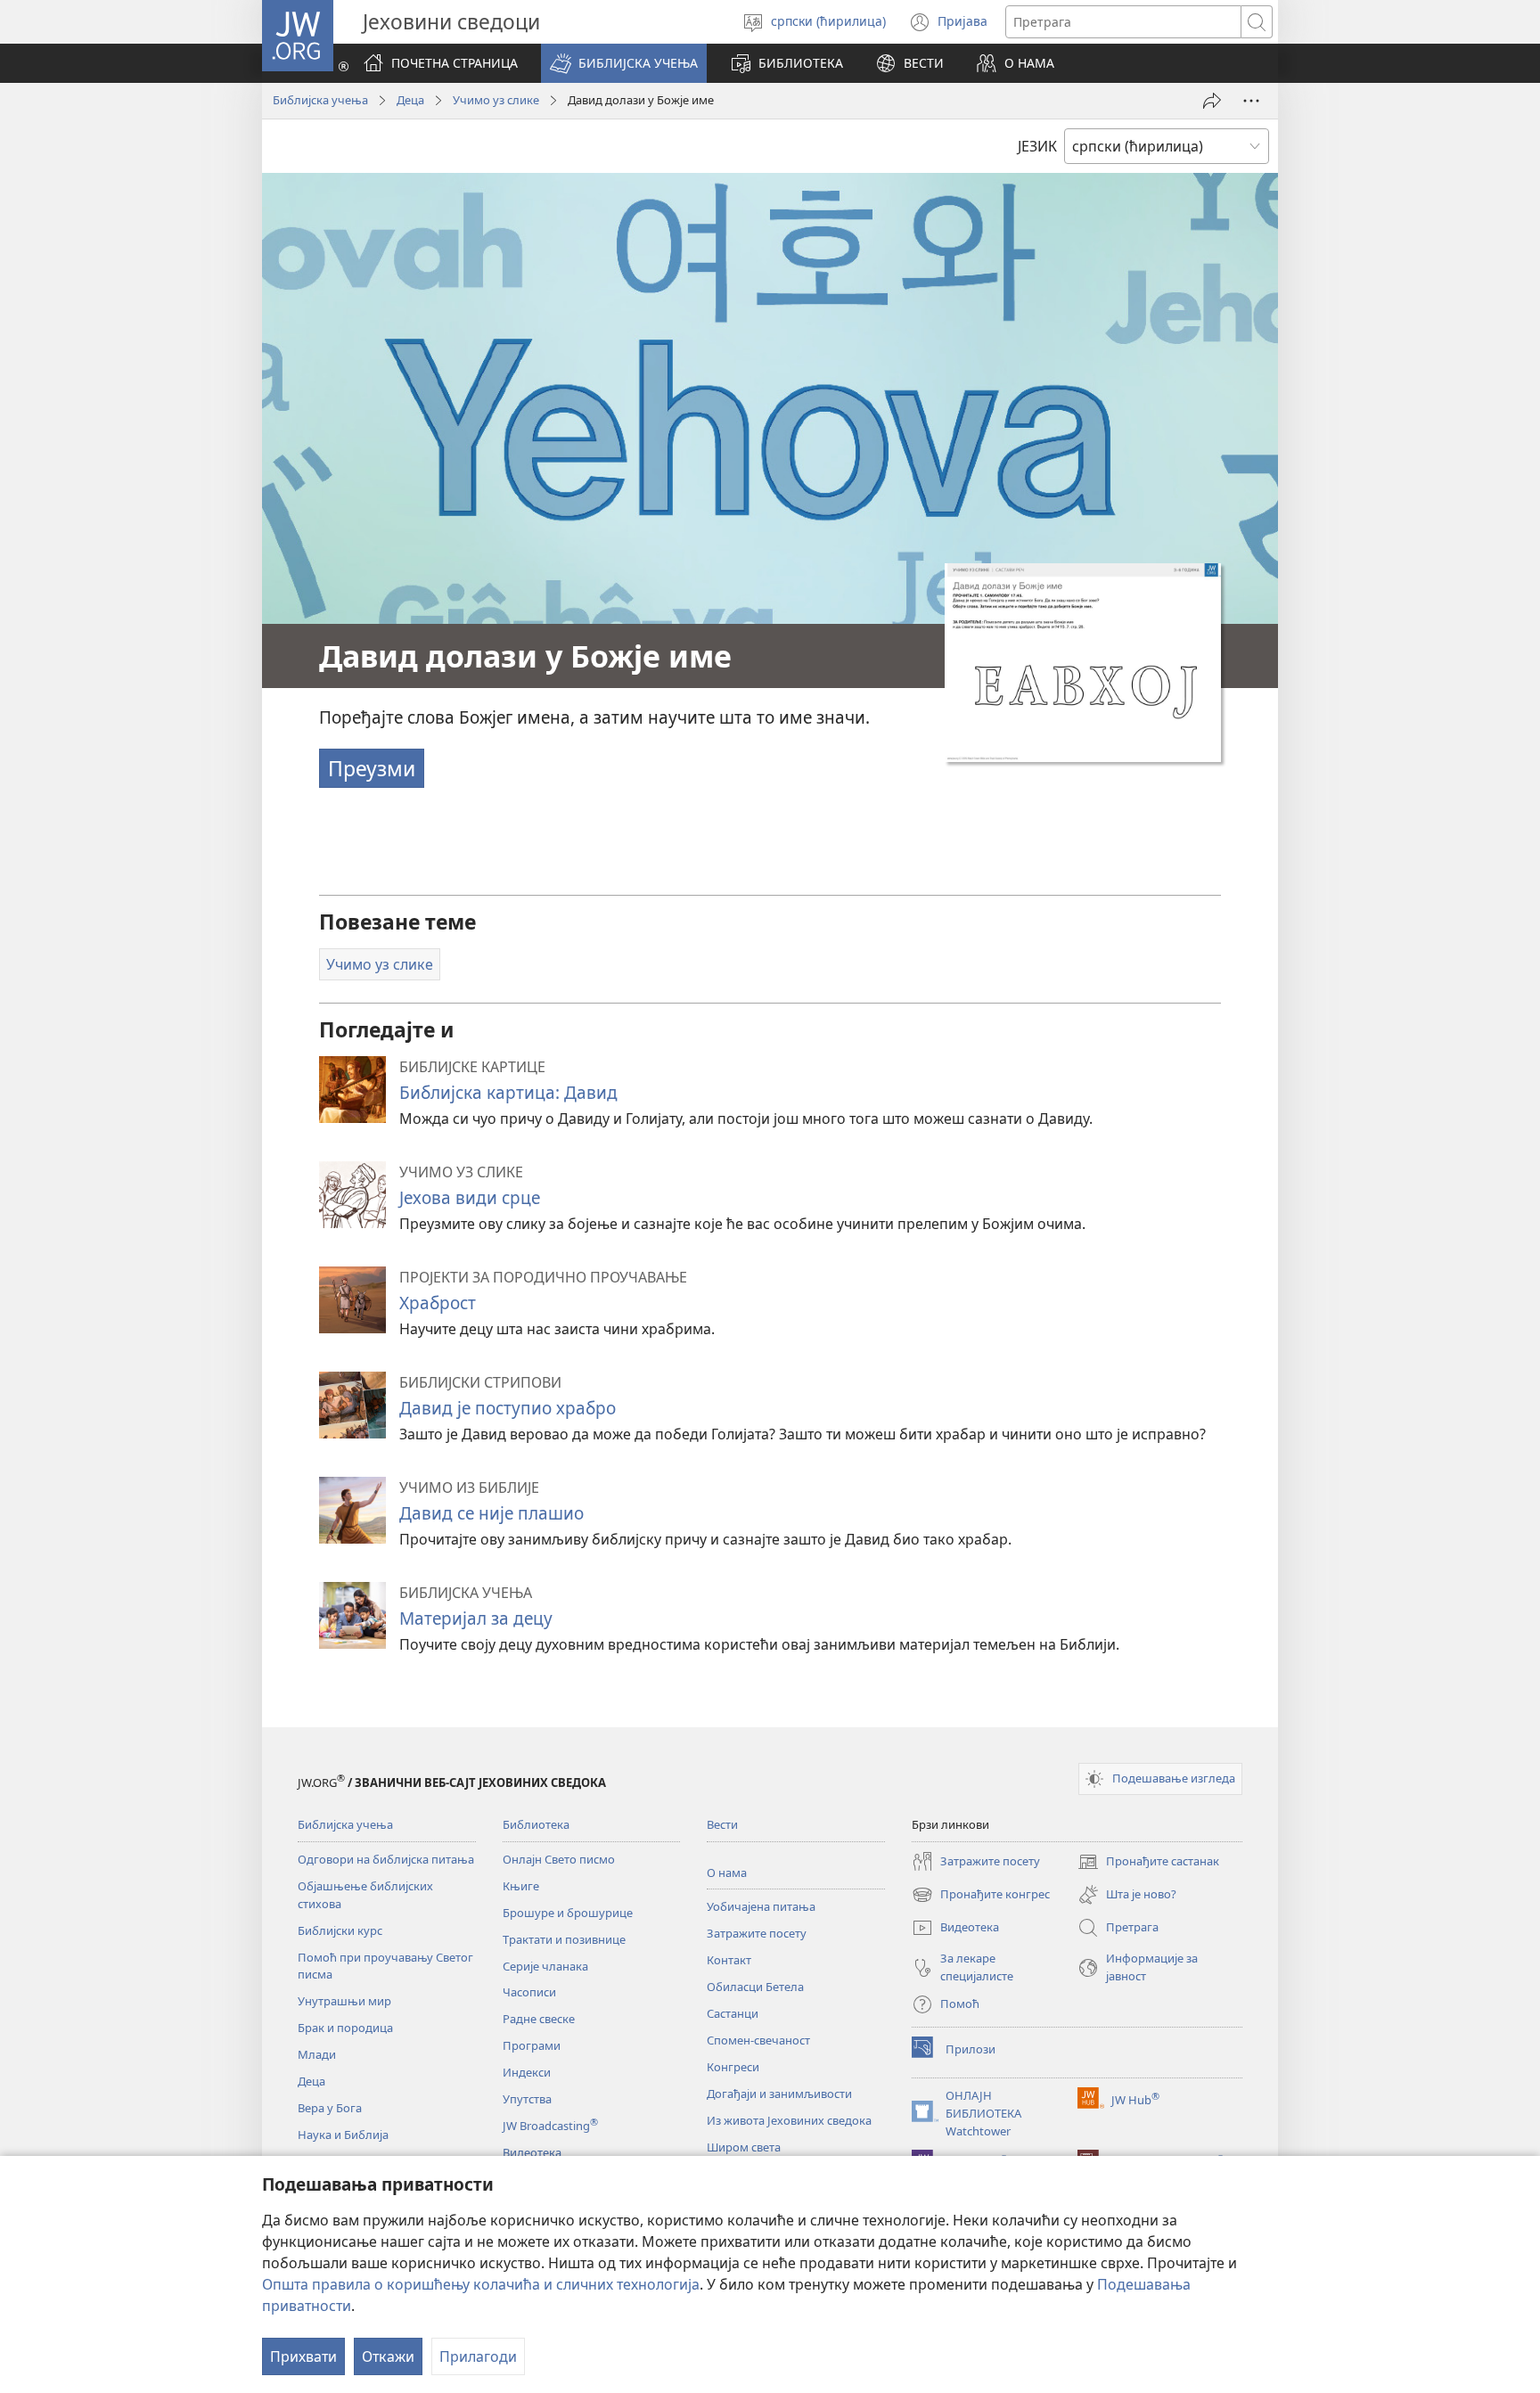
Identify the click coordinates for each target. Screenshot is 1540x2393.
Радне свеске (539, 2019)
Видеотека (532, 2152)
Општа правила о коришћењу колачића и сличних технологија (481, 2284)
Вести (722, 1824)
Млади (317, 2054)
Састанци (733, 2013)
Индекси (527, 2072)
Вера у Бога (330, 2108)
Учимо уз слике (496, 100)
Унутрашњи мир (344, 2001)
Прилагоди (478, 2356)
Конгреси (733, 2067)
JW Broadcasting (550, 2126)
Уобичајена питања (761, 1906)
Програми (532, 2045)
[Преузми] (1083, 663)
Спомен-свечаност (758, 2040)
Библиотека (536, 1824)
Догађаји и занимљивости (779, 2094)
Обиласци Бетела (755, 1987)
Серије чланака (545, 1966)
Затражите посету (757, 1933)
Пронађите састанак (1148, 1863)
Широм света (744, 2147)
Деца (410, 100)
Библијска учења (320, 100)
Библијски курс (340, 1930)
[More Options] (1251, 101)
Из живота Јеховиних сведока (789, 2120)
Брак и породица (345, 2028)
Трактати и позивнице (564, 1939)
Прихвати (303, 2356)
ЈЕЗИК (1037, 146)
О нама (727, 1873)
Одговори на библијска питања (386, 1859)
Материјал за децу (476, 1618)
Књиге (521, 1886)
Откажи (388, 2356)
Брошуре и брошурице (568, 1913)
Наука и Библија (343, 2135)
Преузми (372, 768)
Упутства (527, 2099)
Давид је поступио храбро (508, 1408)
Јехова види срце (470, 1197)
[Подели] (1212, 101)
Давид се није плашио (491, 1513)
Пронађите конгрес (981, 1896)
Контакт (729, 1960)
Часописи (529, 1992)
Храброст (438, 1303)
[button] (624, 63)
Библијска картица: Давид (508, 1092)
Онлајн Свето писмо (559, 1859)
